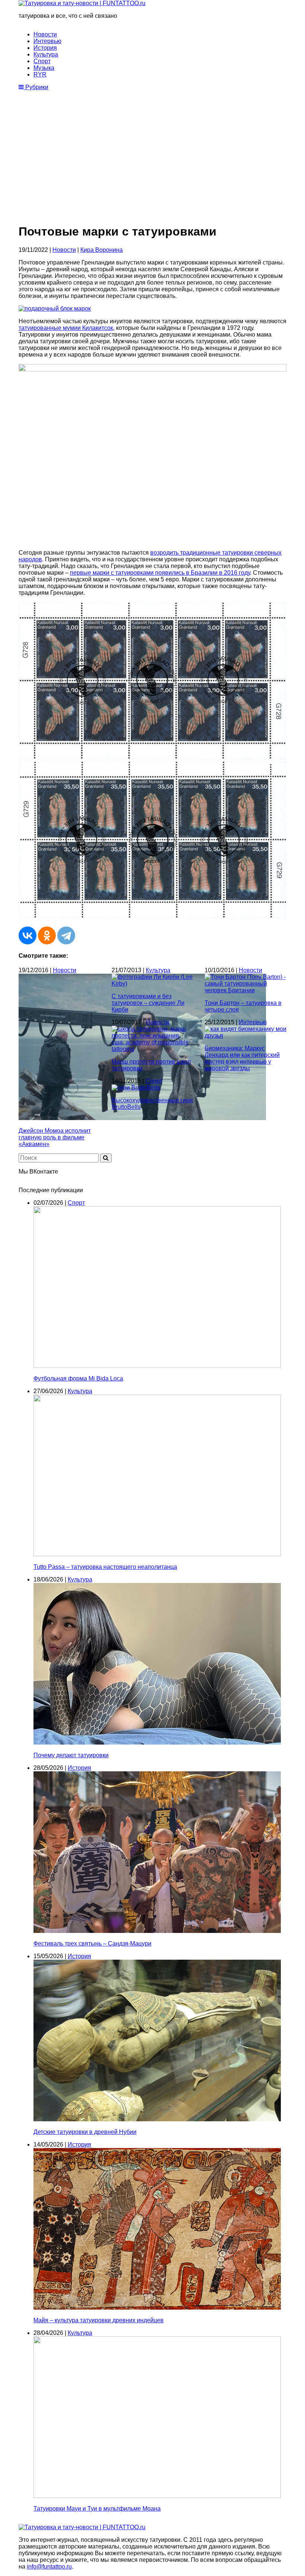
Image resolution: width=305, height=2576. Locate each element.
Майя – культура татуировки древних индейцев (99, 2320)
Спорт (42, 61)
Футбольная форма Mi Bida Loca (78, 1378)
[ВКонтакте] (28, 935)
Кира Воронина (102, 250)
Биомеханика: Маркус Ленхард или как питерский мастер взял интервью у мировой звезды (242, 1058)
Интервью (47, 41)
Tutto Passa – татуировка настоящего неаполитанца (105, 1567)
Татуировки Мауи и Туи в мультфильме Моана (97, 2509)
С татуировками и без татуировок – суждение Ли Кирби (148, 1003)
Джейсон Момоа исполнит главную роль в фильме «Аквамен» (55, 1137)
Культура (46, 54)
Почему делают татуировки (71, 1755)
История (45, 48)
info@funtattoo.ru (49, 2567)
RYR (40, 74)
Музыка (44, 68)
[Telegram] (66, 935)
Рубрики (36, 87)
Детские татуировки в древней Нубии (85, 2132)
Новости (45, 34)
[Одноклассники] (47, 935)
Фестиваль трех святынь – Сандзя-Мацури (92, 1944)
